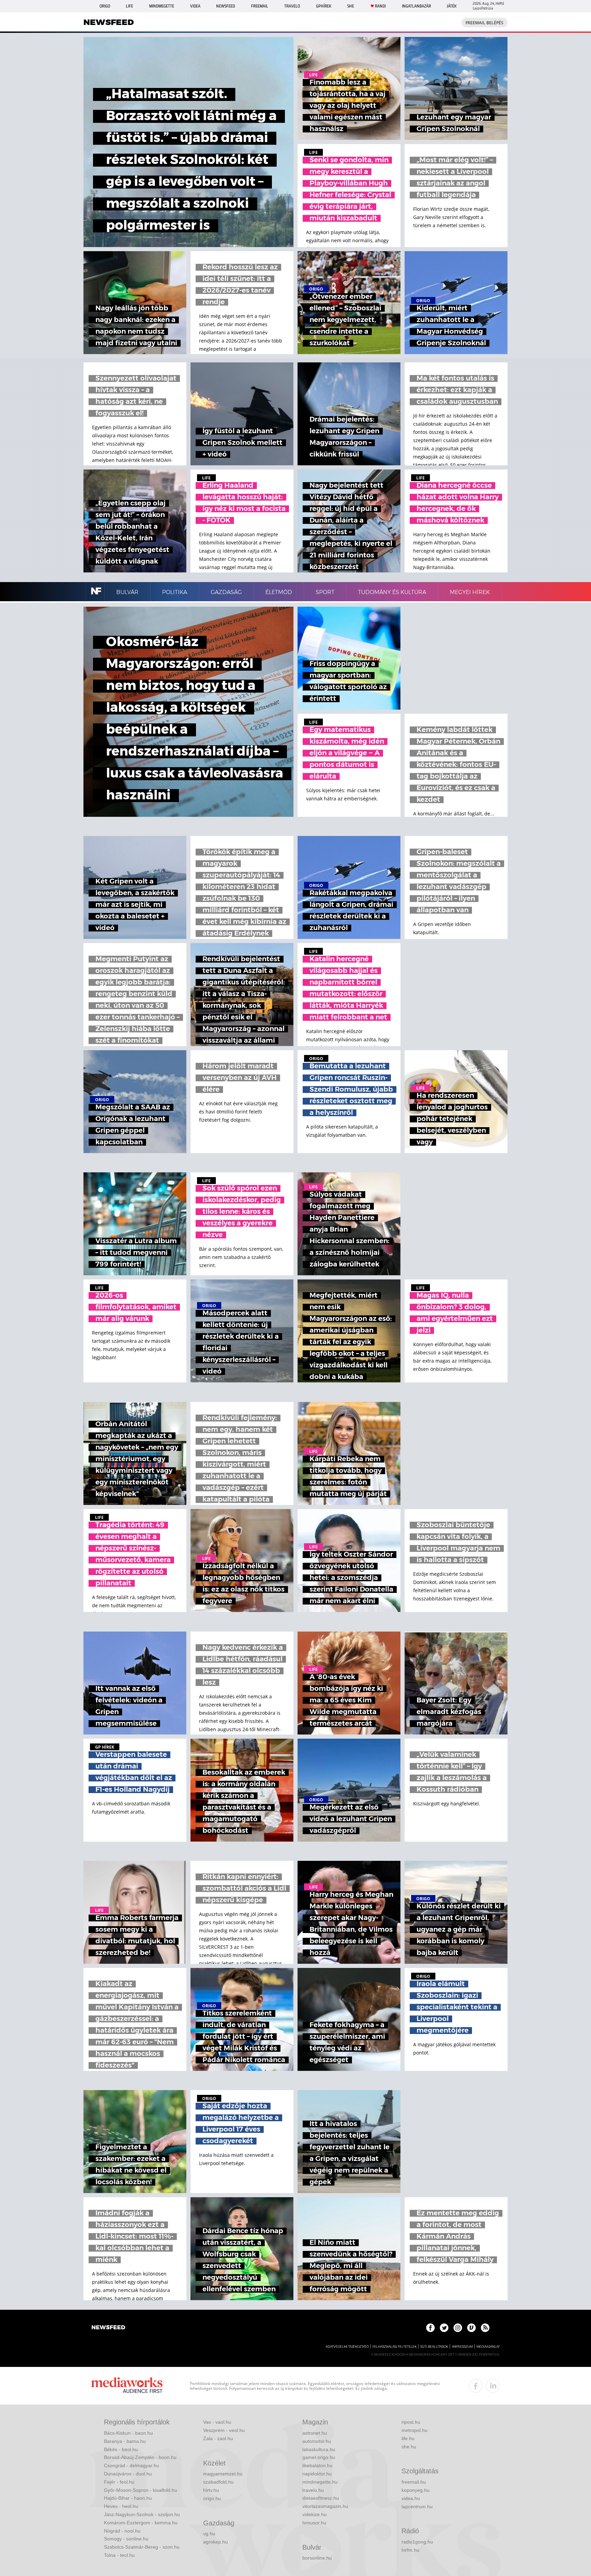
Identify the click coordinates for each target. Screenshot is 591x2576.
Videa (195, 6)
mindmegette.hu (320, 2482)
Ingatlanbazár (416, 6)
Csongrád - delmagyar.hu (132, 2465)
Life (129, 6)
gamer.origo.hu (319, 2457)
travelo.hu (313, 2490)
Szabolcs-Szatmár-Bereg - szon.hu (142, 2547)
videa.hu (411, 2498)
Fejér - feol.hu (119, 2482)
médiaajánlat (488, 2347)
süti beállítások (434, 2347)
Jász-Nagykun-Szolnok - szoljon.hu (142, 2514)
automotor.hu (317, 2441)
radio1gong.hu (417, 2542)
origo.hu (212, 2498)
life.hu (408, 2438)
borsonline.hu (317, 2558)
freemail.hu (414, 2482)
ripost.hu (411, 2422)
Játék (452, 6)
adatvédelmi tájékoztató (347, 2347)
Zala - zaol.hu (218, 2438)
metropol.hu (415, 2430)
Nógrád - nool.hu (122, 2531)
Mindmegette (162, 6)
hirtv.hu (211, 2490)
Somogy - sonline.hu (126, 2539)
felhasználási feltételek (395, 2347)
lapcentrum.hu (417, 2507)
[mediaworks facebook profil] (476, 2386)
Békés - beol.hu (121, 2449)
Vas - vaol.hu (217, 2422)
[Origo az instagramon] (458, 2328)
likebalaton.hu (317, 2465)
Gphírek (324, 6)
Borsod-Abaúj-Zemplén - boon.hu (140, 2457)
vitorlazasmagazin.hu (325, 2506)
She (351, 6)
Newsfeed (226, 6)
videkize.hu (314, 2514)
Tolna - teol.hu (119, 2555)
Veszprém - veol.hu (224, 2430)
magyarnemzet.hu (223, 2474)
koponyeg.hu (416, 2490)
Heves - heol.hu (121, 2506)
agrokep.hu (215, 2542)
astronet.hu (315, 2433)
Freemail (260, 6)
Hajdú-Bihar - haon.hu (128, 2498)
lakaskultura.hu (319, 2449)
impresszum (462, 2347)
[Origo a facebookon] (430, 2328)
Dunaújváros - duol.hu (128, 2474)
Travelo (292, 6)
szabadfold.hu (218, 2482)
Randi (380, 6)
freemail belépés (484, 23)
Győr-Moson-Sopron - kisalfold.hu (141, 2490)
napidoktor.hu (317, 2474)
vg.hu (209, 2534)
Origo (105, 6)
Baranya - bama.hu (125, 2441)
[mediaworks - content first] (127, 2386)
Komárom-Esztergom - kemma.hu (141, 2523)
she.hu (409, 2447)
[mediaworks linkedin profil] (493, 2386)
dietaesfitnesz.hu (321, 2498)
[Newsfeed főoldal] (108, 2328)
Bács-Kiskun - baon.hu (128, 2433)
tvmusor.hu (314, 2523)
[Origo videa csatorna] (471, 2328)
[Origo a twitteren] (444, 2328)
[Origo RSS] (485, 2328)
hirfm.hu (410, 2550)
